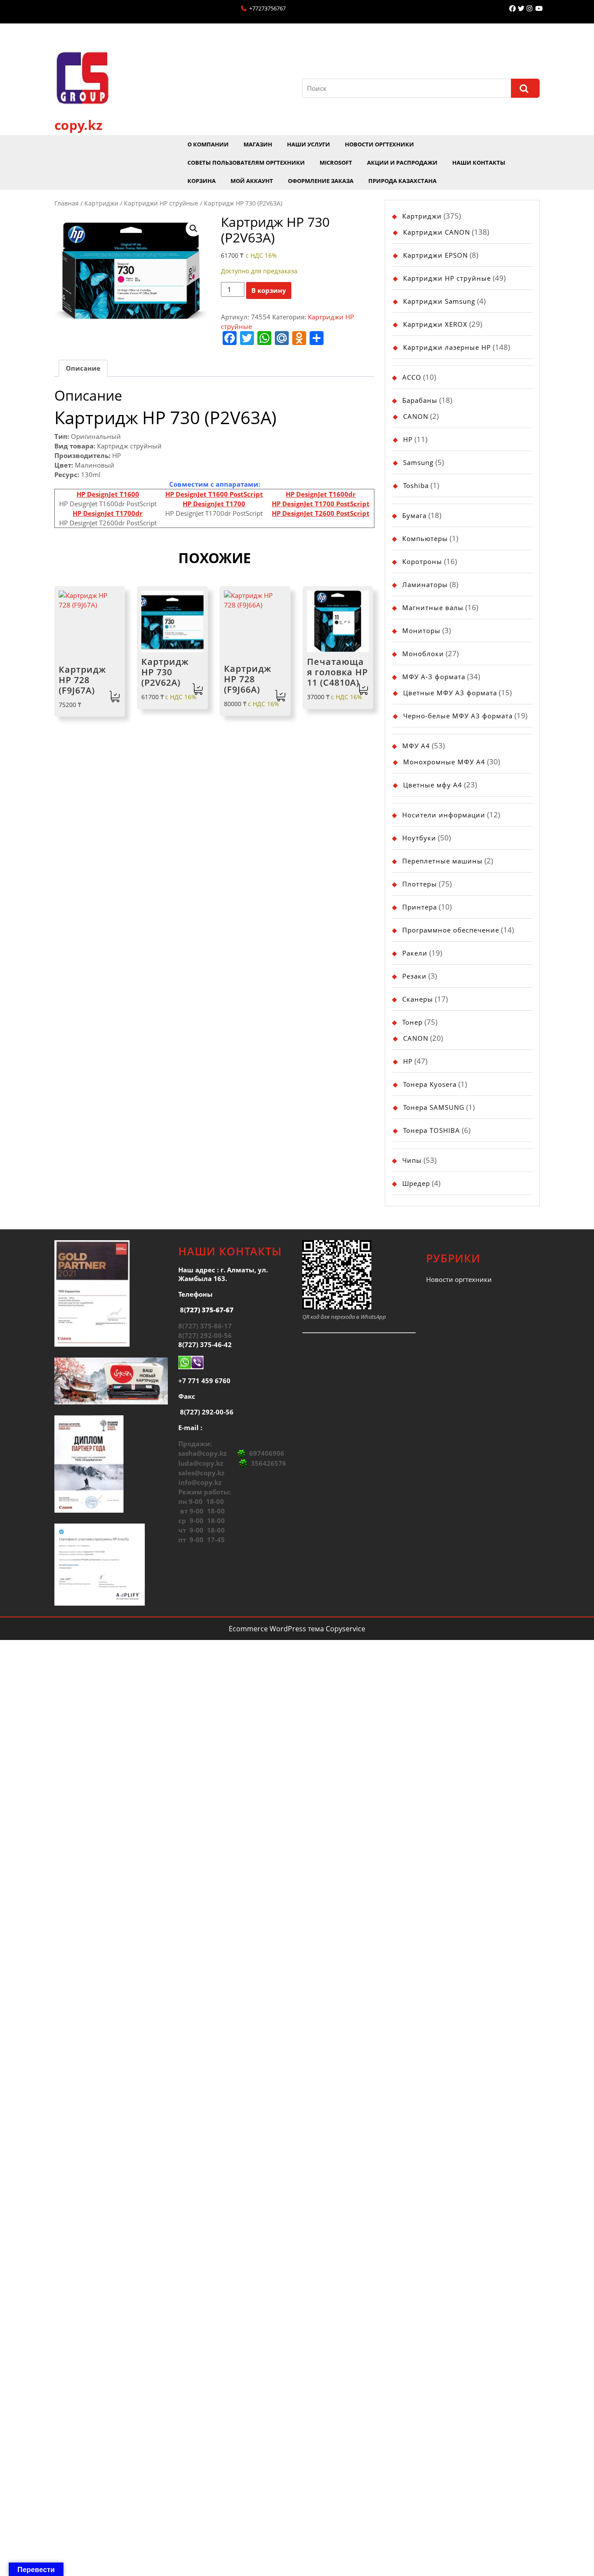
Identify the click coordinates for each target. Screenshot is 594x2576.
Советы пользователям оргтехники (246, 163)
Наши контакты (479, 163)
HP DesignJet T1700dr (108, 513)
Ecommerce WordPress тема (276, 1629)
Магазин (258, 144)
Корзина (202, 181)
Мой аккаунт (252, 181)
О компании (208, 144)
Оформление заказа (321, 181)
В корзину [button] (115, 697)
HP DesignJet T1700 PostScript (321, 504)
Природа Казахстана (402, 181)
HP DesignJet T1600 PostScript (214, 494)
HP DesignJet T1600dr (321, 494)
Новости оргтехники (379, 144)
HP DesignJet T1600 (108, 494)
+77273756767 (267, 8)
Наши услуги (309, 144)
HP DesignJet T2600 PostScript (321, 513)
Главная (67, 203)
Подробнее (363, 689)
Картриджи (101, 203)
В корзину (269, 290)
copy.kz (78, 125)
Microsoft (336, 163)
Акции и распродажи (402, 163)
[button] (194, 229)
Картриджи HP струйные (161, 203)
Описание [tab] (83, 368)
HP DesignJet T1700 (214, 504)
